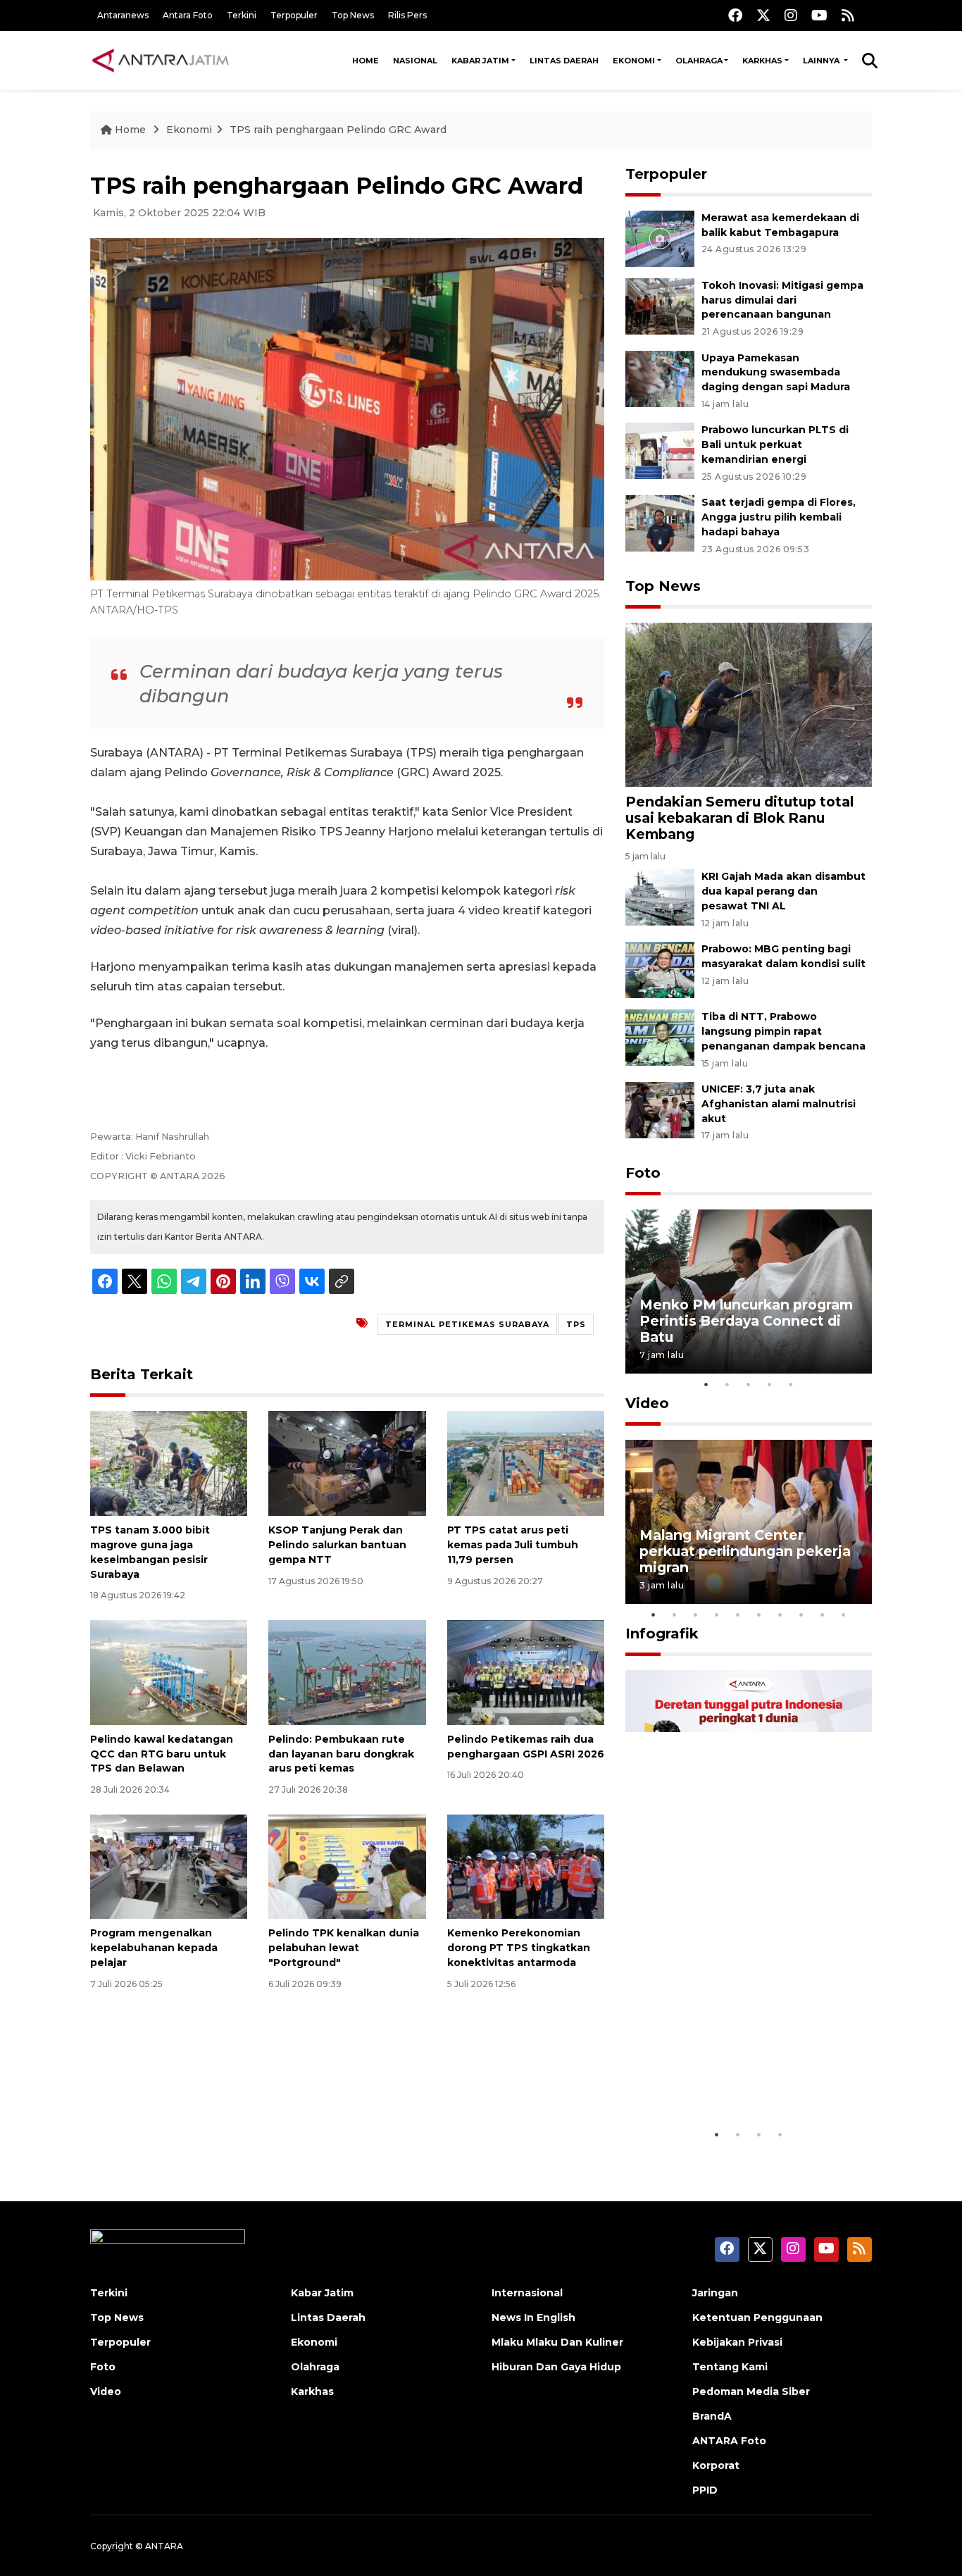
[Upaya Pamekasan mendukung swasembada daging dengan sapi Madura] (660, 378)
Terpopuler (294, 15)
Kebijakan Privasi (737, 2342)
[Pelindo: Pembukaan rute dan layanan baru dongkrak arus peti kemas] (347, 1672)
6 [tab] (759, 1614)
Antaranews (123, 15)
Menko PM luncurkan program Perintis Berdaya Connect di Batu (746, 1321)
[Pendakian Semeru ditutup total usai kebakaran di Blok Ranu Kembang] (749, 704)
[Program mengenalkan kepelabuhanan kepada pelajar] (169, 1866)
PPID (705, 2490)
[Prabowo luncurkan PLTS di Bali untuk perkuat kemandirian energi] (660, 450)
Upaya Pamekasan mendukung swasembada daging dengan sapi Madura (776, 373)
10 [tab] (844, 1614)
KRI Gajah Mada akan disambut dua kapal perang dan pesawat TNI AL (783, 891)
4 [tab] (770, 1384)
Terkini (242, 15)
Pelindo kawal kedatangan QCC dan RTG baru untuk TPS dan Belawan (162, 1754)
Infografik (662, 1634)
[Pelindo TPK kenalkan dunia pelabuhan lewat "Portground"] (347, 1866)
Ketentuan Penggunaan (757, 2317)
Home (366, 61)
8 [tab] (801, 1614)
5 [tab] (791, 1384)
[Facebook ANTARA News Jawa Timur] (735, 15)
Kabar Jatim (480, 61)
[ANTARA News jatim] (161, 61)
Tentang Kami (730, 2367)
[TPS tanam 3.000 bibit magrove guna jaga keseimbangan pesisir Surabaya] (169, 1463)
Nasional (415, 61)
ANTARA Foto (729, 2441)
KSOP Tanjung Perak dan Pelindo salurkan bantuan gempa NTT (337, 1545)
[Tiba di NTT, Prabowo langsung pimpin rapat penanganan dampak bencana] (660, 1037)
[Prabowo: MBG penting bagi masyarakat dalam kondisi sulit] (660, 969)
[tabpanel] (749, 1292)
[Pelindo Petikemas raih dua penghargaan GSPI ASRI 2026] (526, 1672)
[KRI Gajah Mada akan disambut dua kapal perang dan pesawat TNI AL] (660, 897)
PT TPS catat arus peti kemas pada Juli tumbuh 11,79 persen (513, 1545)
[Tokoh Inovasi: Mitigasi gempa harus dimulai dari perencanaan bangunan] (660, 305)
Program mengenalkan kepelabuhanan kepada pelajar (154, 1948)
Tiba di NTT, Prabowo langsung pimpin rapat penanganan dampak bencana (783, 1031)
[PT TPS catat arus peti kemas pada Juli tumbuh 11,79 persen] (526, 1463)
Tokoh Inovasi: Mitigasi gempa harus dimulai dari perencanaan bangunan (782, 300)
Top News (353, 15)
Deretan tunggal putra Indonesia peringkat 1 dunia (738, 2078)
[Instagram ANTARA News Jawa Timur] (791, 15)
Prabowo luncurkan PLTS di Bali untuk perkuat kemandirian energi (775, 444)
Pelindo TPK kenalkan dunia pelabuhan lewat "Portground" (344, 1948)
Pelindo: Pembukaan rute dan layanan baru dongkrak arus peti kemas (341, 1754)
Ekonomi (634, 61)
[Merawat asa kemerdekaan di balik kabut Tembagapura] (660, 238)
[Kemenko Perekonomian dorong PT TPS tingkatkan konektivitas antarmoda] (526, 1866)
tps (576, 1324)
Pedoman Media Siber (751, 2391)
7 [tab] (780, 1614)
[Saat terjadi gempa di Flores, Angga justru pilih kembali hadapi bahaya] (660, 522)
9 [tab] (823, 1614)
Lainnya (822, 61)
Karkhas (762, 61)
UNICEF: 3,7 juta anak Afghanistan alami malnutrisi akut (779, 1104)
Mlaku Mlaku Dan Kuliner (557, 2342)
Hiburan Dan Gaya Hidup (556, 2367)
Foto (643, 1173)
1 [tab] (706, 1384)
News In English (533, 2317)
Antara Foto (188, 15)
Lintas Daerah (564, 61)
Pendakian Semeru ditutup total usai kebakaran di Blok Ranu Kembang (739, 818)
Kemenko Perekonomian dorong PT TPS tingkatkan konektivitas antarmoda (519, 1948)
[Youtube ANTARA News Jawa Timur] (819, 15)
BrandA (712, 2416)
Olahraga (699, 61)
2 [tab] (727, 1384)
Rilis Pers (407, 15)
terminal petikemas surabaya (467, 1324)
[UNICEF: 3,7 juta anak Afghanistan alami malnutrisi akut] (660, 1109)
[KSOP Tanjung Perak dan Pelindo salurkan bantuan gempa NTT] (347, 1463)
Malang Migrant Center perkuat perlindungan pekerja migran (745, 1551)
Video (647, 1403)
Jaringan (715, 2293)
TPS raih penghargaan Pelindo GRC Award (338, 130)
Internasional (527, 2293)
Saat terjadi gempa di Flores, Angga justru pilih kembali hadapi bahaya (779, 517)
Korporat (716, 2465)
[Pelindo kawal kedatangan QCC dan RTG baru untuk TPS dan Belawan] (169, 1672)
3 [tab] (749, 1384)
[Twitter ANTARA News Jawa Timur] (763, 15)
